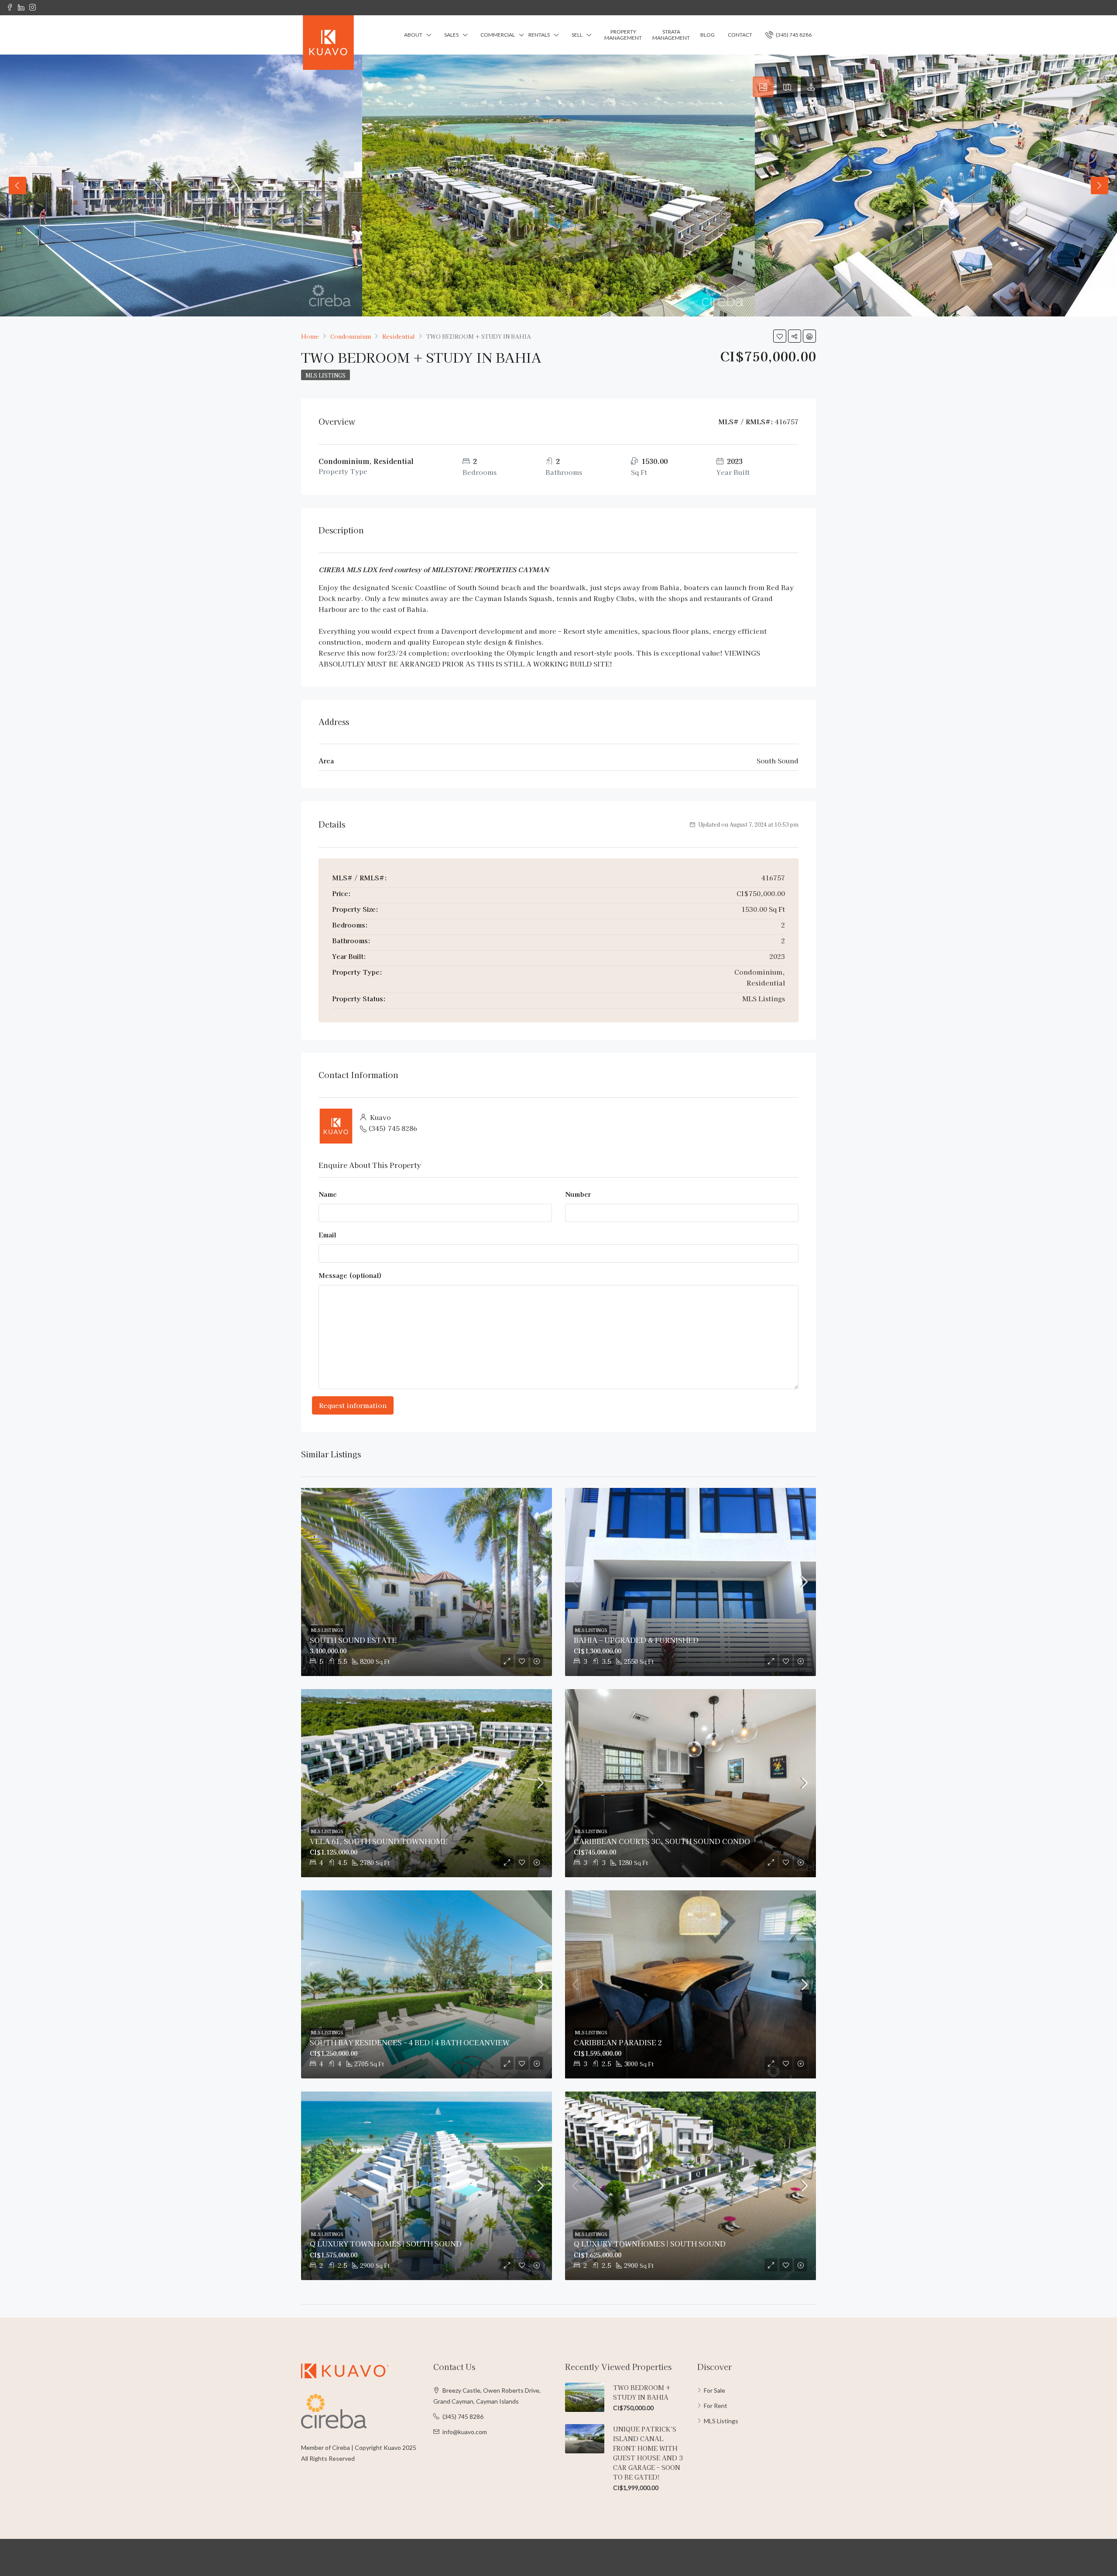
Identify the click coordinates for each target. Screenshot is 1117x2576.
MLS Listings (326, 375)
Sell (577, 35)
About (413, 35)
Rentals (539, 35)
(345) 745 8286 (793, 35)
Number (578, 1194)
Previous (17, 185)
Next (1100, 185)
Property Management (623, 35)
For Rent (716, 2406)
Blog (708, 35)
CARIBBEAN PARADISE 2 (618, 2042)
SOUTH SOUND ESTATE (353, 1640)
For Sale (714, 2390)
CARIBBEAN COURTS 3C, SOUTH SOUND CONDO (662, 1841)
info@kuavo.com (465, 2432)
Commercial (498, 35)
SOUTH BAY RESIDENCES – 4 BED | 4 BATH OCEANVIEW (410, 2042)
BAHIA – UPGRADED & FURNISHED (636, 1640)
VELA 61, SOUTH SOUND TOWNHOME (379, 1841)
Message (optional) (350, 1275)
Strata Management (671, 35)
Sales (451, 35)
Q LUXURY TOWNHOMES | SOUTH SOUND (386, 2243)
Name (328, 1194)
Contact (740, 35)
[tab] (763, 87)
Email (327, 1235)
